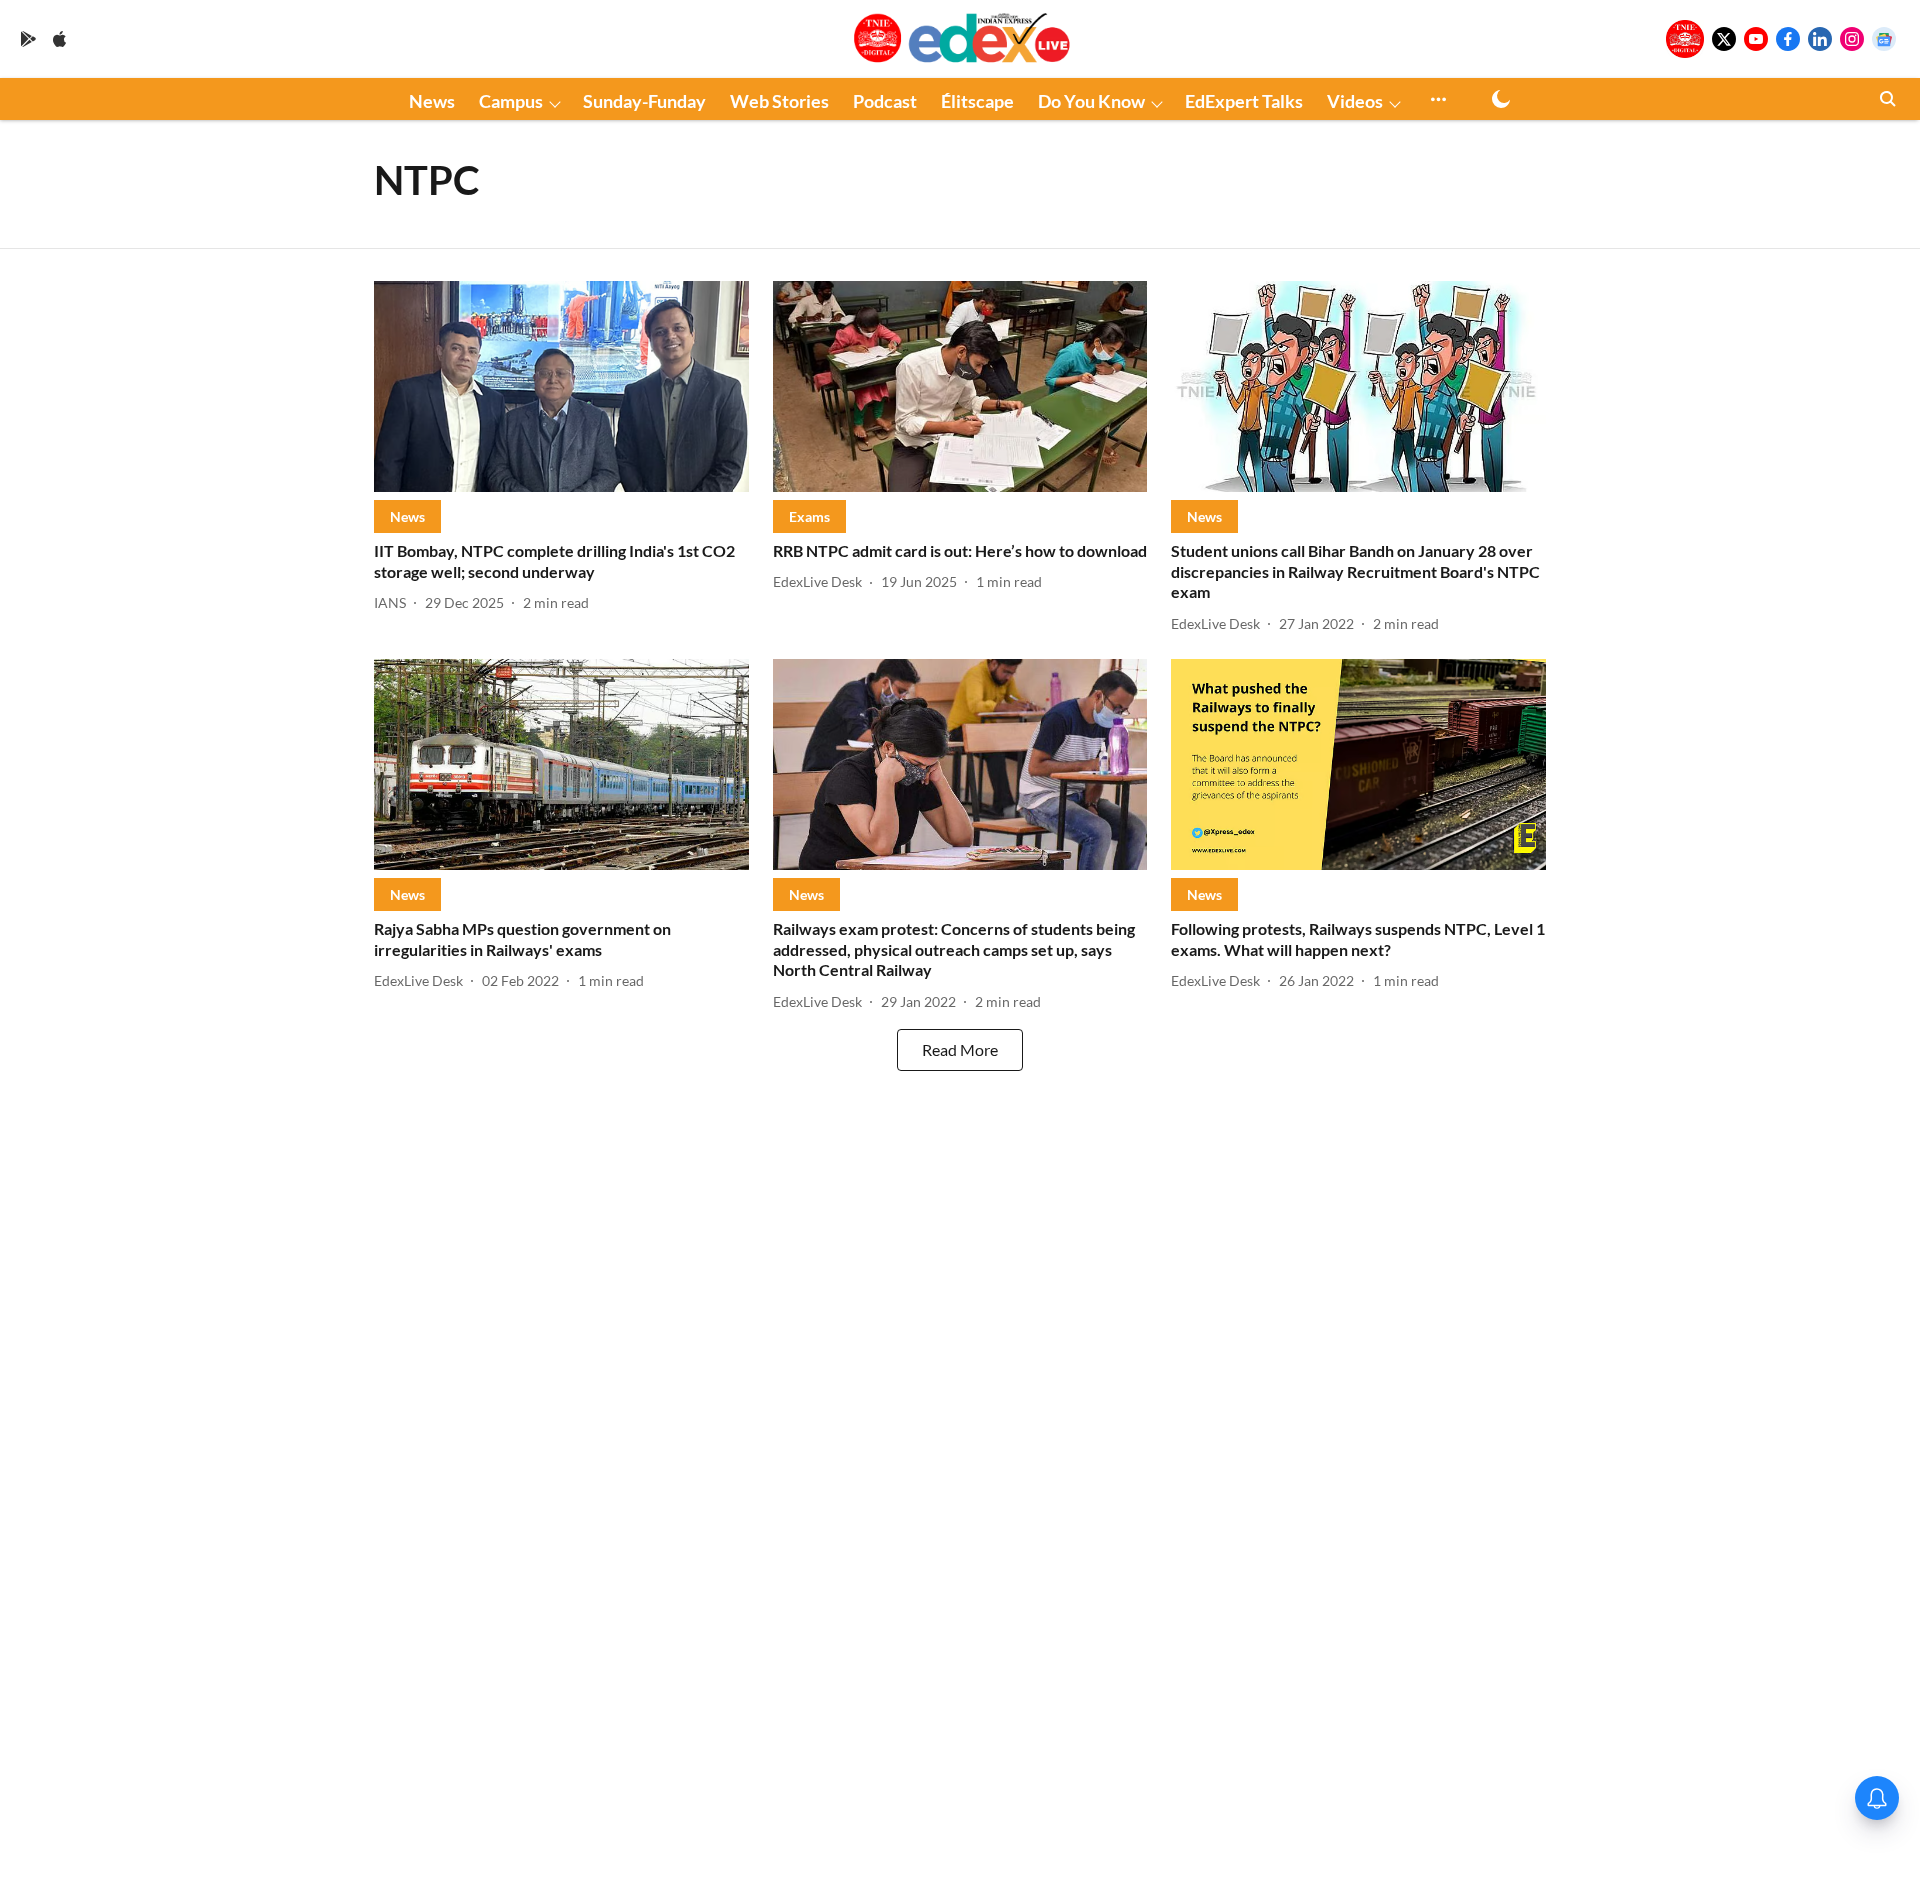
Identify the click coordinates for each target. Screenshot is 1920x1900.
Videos (1355, 101)
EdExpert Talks (1244, 101)
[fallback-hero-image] (561, 386)
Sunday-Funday (644, 101)
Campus (511, 101)
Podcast (885, 101)
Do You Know (1091, 101)
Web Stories (779, 101)
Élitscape (977, 101)
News (432, 101)
